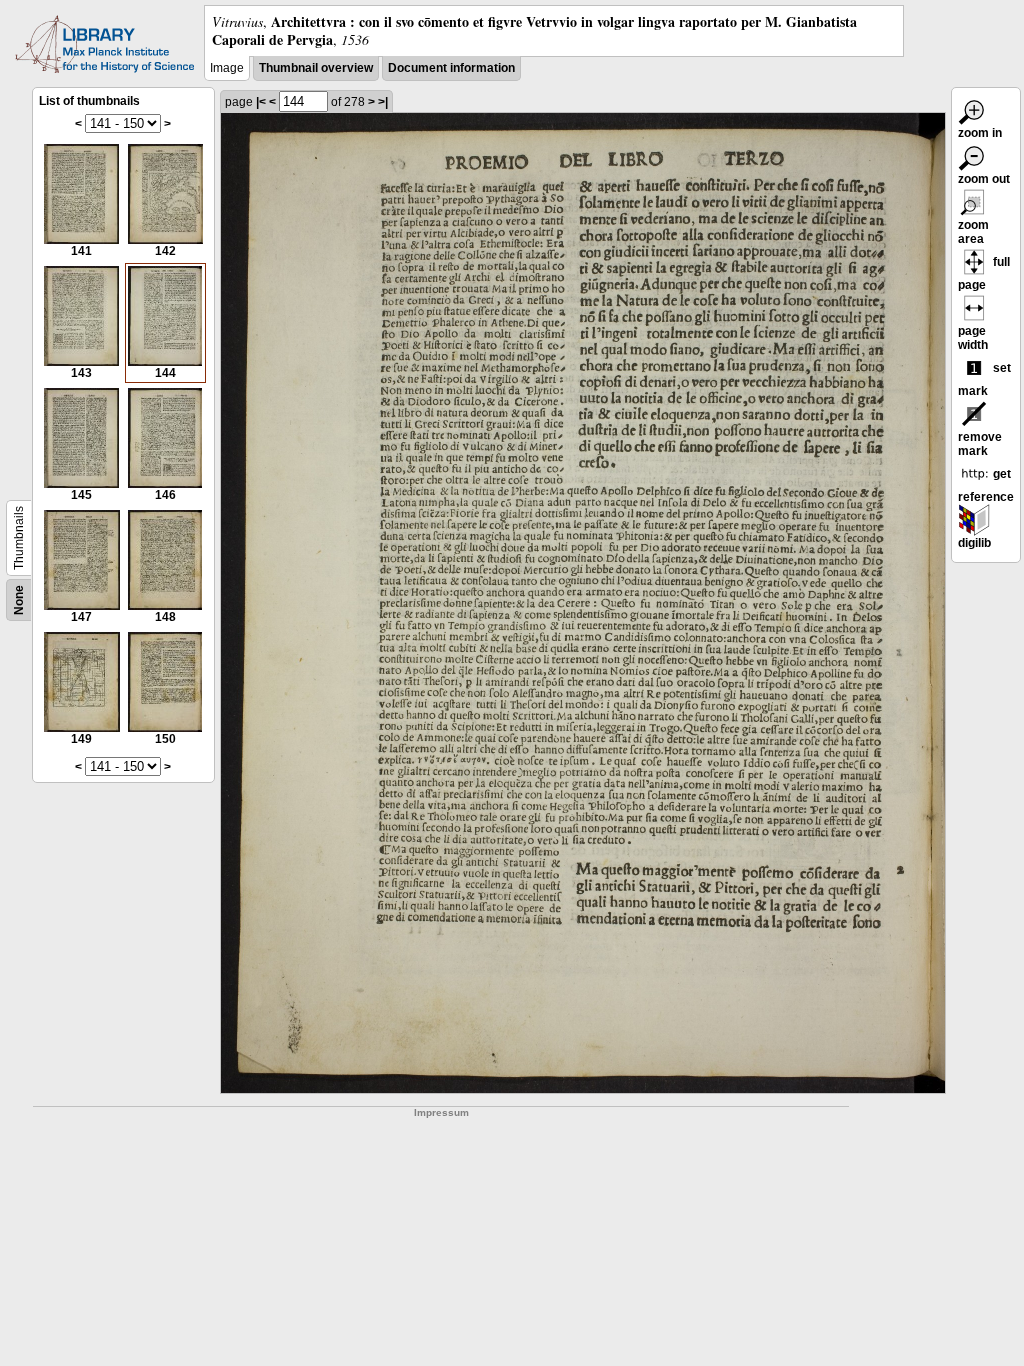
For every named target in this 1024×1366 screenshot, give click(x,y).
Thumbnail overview (316, 68)
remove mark (980, 444)
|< (261, 102)
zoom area (973, 232)
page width (973, 338)
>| (383, 102)
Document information (451, 68)
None (19, 600)
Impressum (441, 1112)
